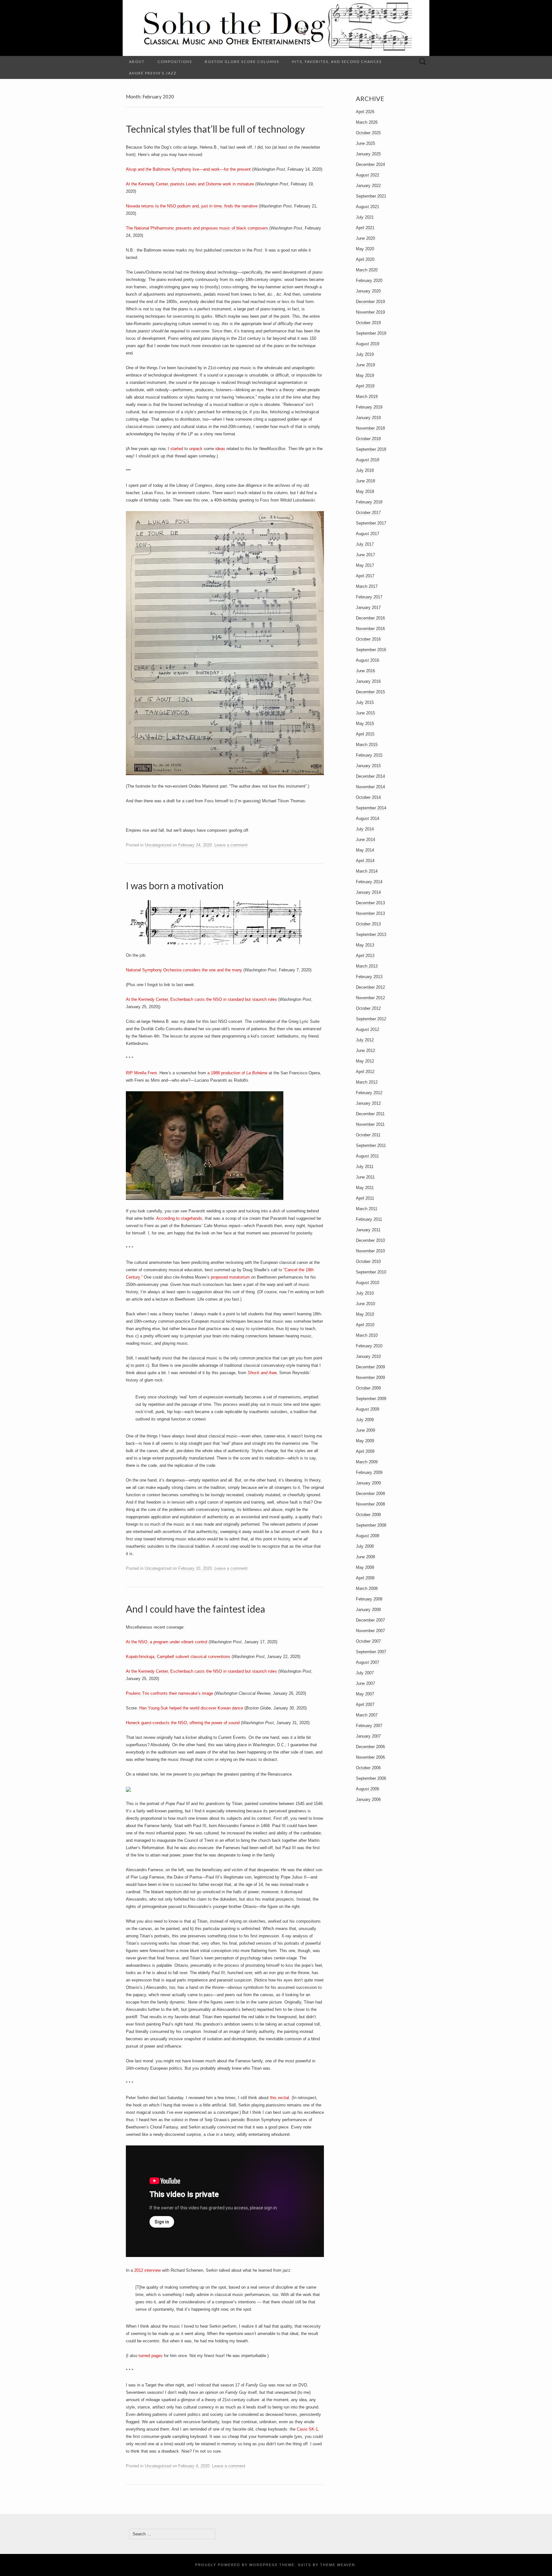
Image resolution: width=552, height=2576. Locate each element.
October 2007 (368, 1641)
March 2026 (367, 122)
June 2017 (365, 555)
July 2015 (365, 702)
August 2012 (368, 1029)
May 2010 (365, 1314)
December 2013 (370, 903)
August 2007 (368, 1662)
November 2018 (370, 428)
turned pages (151, 2356)
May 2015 (365, 724)
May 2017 (365, 565)
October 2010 (368, 1261)
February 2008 (369, 1599)
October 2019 (368, 323)
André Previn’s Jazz (153, 73)
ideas (220, 449)
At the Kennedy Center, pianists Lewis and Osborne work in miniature (190, 184)
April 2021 (365, 228)
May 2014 (365, 850)
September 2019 (371, 333)
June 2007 (365, 1683)
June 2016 (365, 671)
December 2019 (370, 302)
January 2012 (368, 1103)
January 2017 (368, 607)
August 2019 (368, 344)
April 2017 (365, 576)
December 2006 (370, 1747)
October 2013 (368, 924)
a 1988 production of (227, 1073)
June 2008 (365, 1557)
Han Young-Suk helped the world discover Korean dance (191, 1708)
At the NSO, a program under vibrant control (167, 1642)
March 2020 (367, 270)
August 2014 (368, 818)
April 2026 (365, 112)
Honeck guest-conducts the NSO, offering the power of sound (183, 1723)
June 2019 (365, 365)
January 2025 (368, 154)
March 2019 (367, 397)
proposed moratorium (230, 1277)
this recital (280, 2098)
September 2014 (371, 808)
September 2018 (371, 449)
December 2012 (370, 987)
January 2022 (368, 186)
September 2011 (371, 1145)
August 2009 (368, 1409)
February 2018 (369, 502)
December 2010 (370, 1240)
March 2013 (367, 966)
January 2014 (368, 892)
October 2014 (368, 797)
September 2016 (371, 650)
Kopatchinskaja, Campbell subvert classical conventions (178, 1657)
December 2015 (370, 692)
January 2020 (368, 291)
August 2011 (367, 1156)
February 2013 (369, 977)
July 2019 (365, 354)
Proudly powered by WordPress (236, 2565)
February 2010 (369, 1346)
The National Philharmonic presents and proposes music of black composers (198, 228)
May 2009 (365, 1441)
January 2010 (368, 1356)
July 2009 (365, 1420)
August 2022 (368, 175)
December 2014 (370, 776)
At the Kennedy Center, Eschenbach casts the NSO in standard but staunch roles (201, 999)
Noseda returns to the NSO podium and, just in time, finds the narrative (192, 206)
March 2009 (367, 1462)
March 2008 (367, 1588)
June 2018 (365, 481)
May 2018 (365, 491)
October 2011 (368, 1135)
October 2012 (368, 1008)
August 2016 (368, 660)
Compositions (175, 62)
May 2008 (365, 1567)
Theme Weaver (338, 2565)
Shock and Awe (262, 1373)
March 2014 (367, 871)
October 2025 (368, 133)
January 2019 (368, 418)
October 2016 (368, 639)
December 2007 (370, 1620)
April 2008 (365, 1578)
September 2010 (371, 1272)
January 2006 (368, 1799)
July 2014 (365, 829)
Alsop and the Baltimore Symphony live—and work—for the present (188, 169)
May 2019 (365, 375)
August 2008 (368, 1536)
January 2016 (368, 681)
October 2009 (368, 1388)
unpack (196, 449)
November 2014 (370, 787)
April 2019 (365, 386)
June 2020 (365, 238)
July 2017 (365, 544)
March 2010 (367, 1335)
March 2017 (367, 586)
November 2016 (370, 629)
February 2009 (369, 1472)
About (137, 62)
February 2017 (369, 597)
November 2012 (370, 998)
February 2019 (369, 407)
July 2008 (365, 1546)
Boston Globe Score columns (242, 62)
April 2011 (365, 1198)
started (177, 449)
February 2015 (369, 755)
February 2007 (369, 1726)
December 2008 (370, 1494)
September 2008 (371, 1525)
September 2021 (371, 196)
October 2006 (368, 1768)
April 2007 (365, 1704)
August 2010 (368, 1283)
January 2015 (368, 766)
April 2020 (365, 259)
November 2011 (370, 1124)
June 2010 (365, 1304)
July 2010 (365, 1293)
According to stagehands (179, 1218)
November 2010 (370, 1251)
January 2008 (368, 1610)
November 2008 (370, 1504)
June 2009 (365, 1430)
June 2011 (365, 1177)
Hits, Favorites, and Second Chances (337, 62)
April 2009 (365, 1451)
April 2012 (365, 1072)
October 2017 (368, 513)
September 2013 (371, 934)
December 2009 (370, 1367)
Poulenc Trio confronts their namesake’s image (169, 1693)
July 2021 (365, 217)
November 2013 (370, 913)
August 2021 (368, 207)
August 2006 (368, 1789)
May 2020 (365, 249)
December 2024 (370, 164)
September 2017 (371, 523)
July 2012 (365, 1040)
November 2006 (370, 1757)
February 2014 (369, 882)
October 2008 (368, 1515)
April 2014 (365, 861)
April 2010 (365, 1325)
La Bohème (257, 1073)
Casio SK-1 (307, 2429)
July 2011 (365, 1167)
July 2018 (365, 470)
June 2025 (365, 143)
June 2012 (365, 1051)
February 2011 (369, 1219)
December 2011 (370, 1114)
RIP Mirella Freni (141, 1073)
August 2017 (368, 534)
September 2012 (371, 1019)
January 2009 (368, 1483)
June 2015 (365, 713)
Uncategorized (158, 845)
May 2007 (365, 1694)
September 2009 (371, 1399)
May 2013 (365, 945)
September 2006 (371, 1778)
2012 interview (147, 2270)
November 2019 (370, 312)
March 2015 (367, 745)
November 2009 (370, 1377)
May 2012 (365, 1061)
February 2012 (369, 1093)
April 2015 (365, 734)
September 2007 (371, 1652)
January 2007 (368, 1736)
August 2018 (368, 460)
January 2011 (368, 1230)
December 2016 (370, 618)
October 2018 (368, 439)
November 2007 (370, 1631)
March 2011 (367, 1209)
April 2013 (365, 956)
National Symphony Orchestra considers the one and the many (184, 970)
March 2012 (367, 1082)
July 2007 (365, 1673)
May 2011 (365, 1188)
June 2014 (365, 840)
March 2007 (367, 1715)
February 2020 (369, 280)
